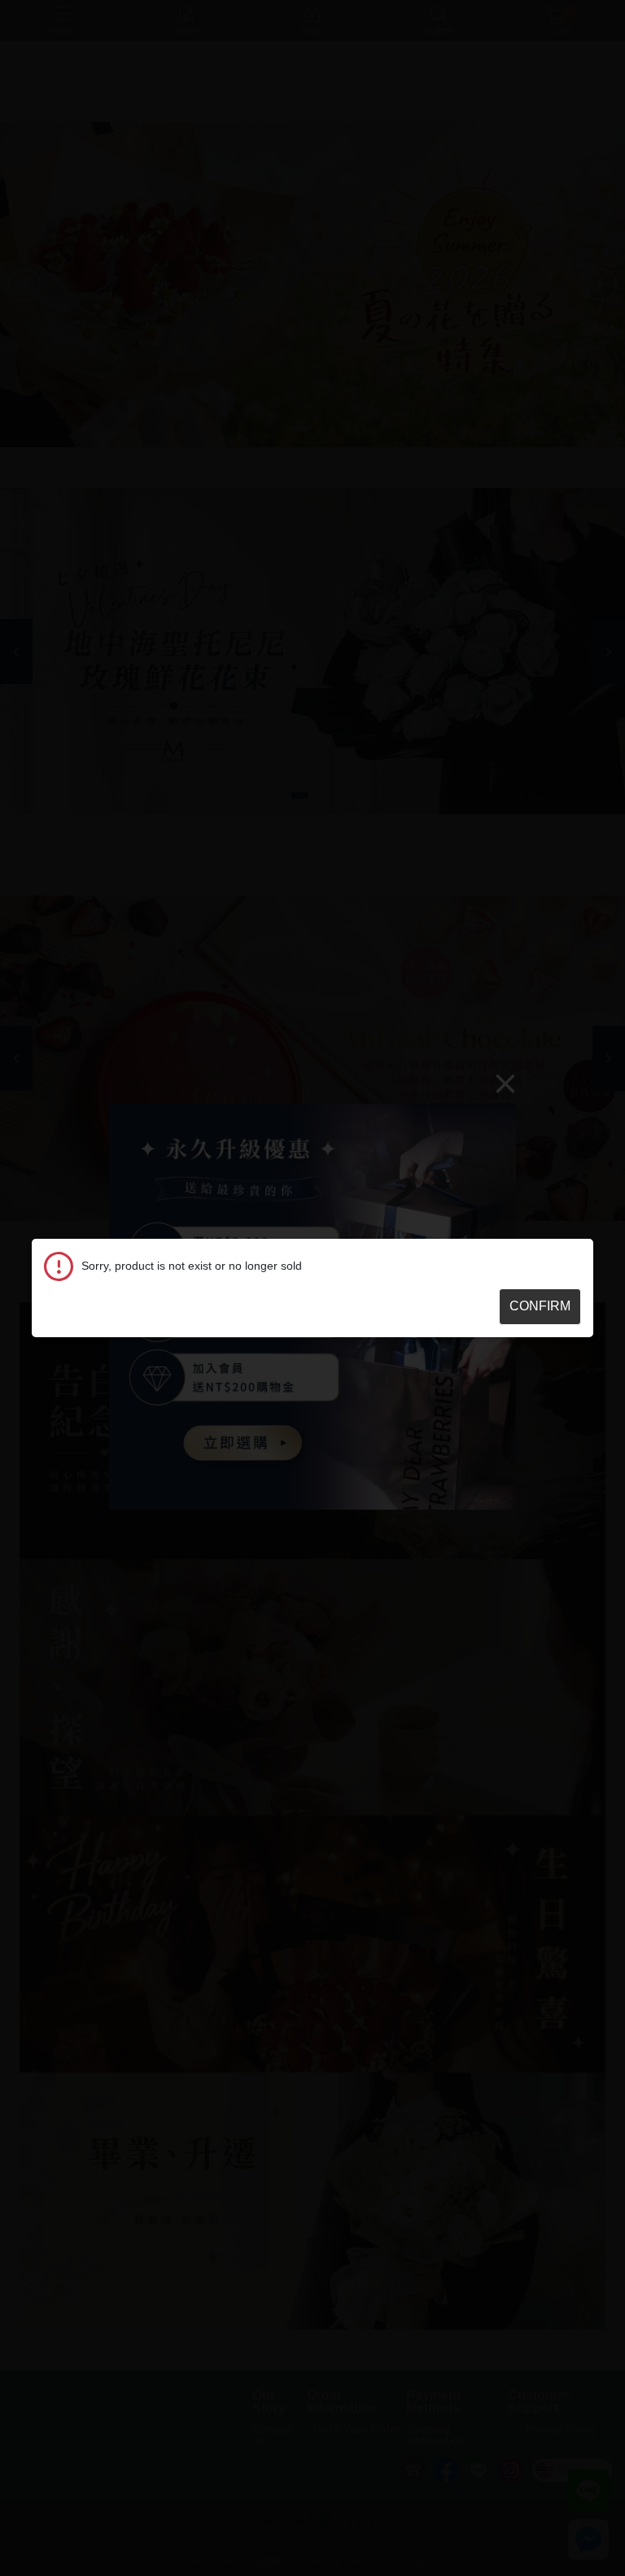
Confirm (540, 1306)
